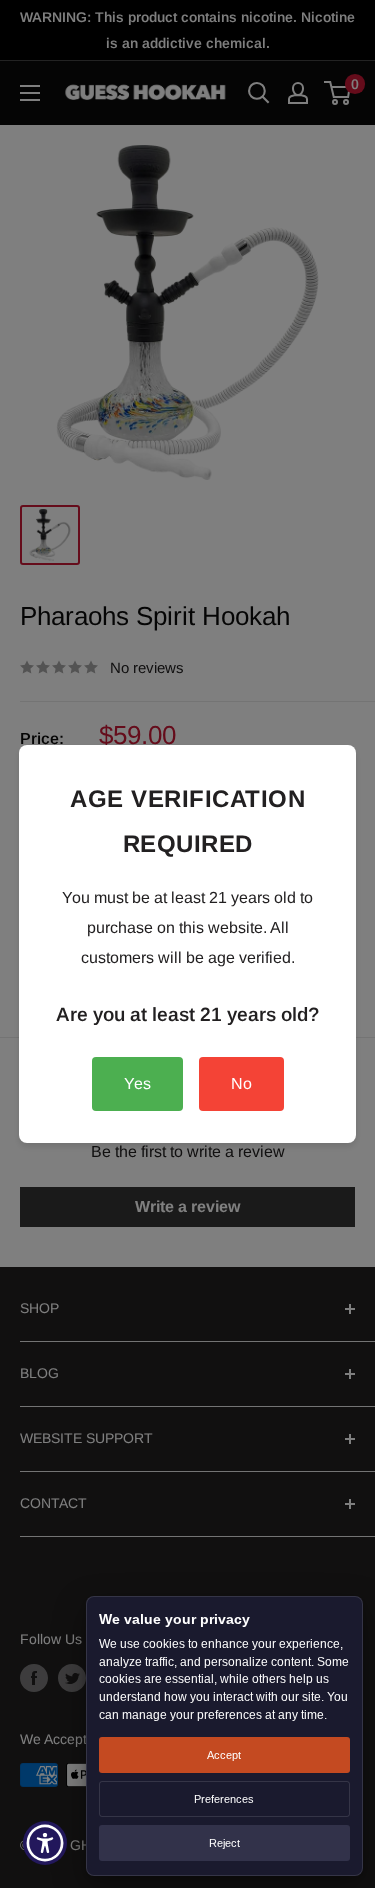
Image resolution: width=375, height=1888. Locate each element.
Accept (224, 1755)
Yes (137, 1083)
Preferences (224, 1799)
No (241, 1083)
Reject (224, 1843)
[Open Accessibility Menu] (45, 1843)
